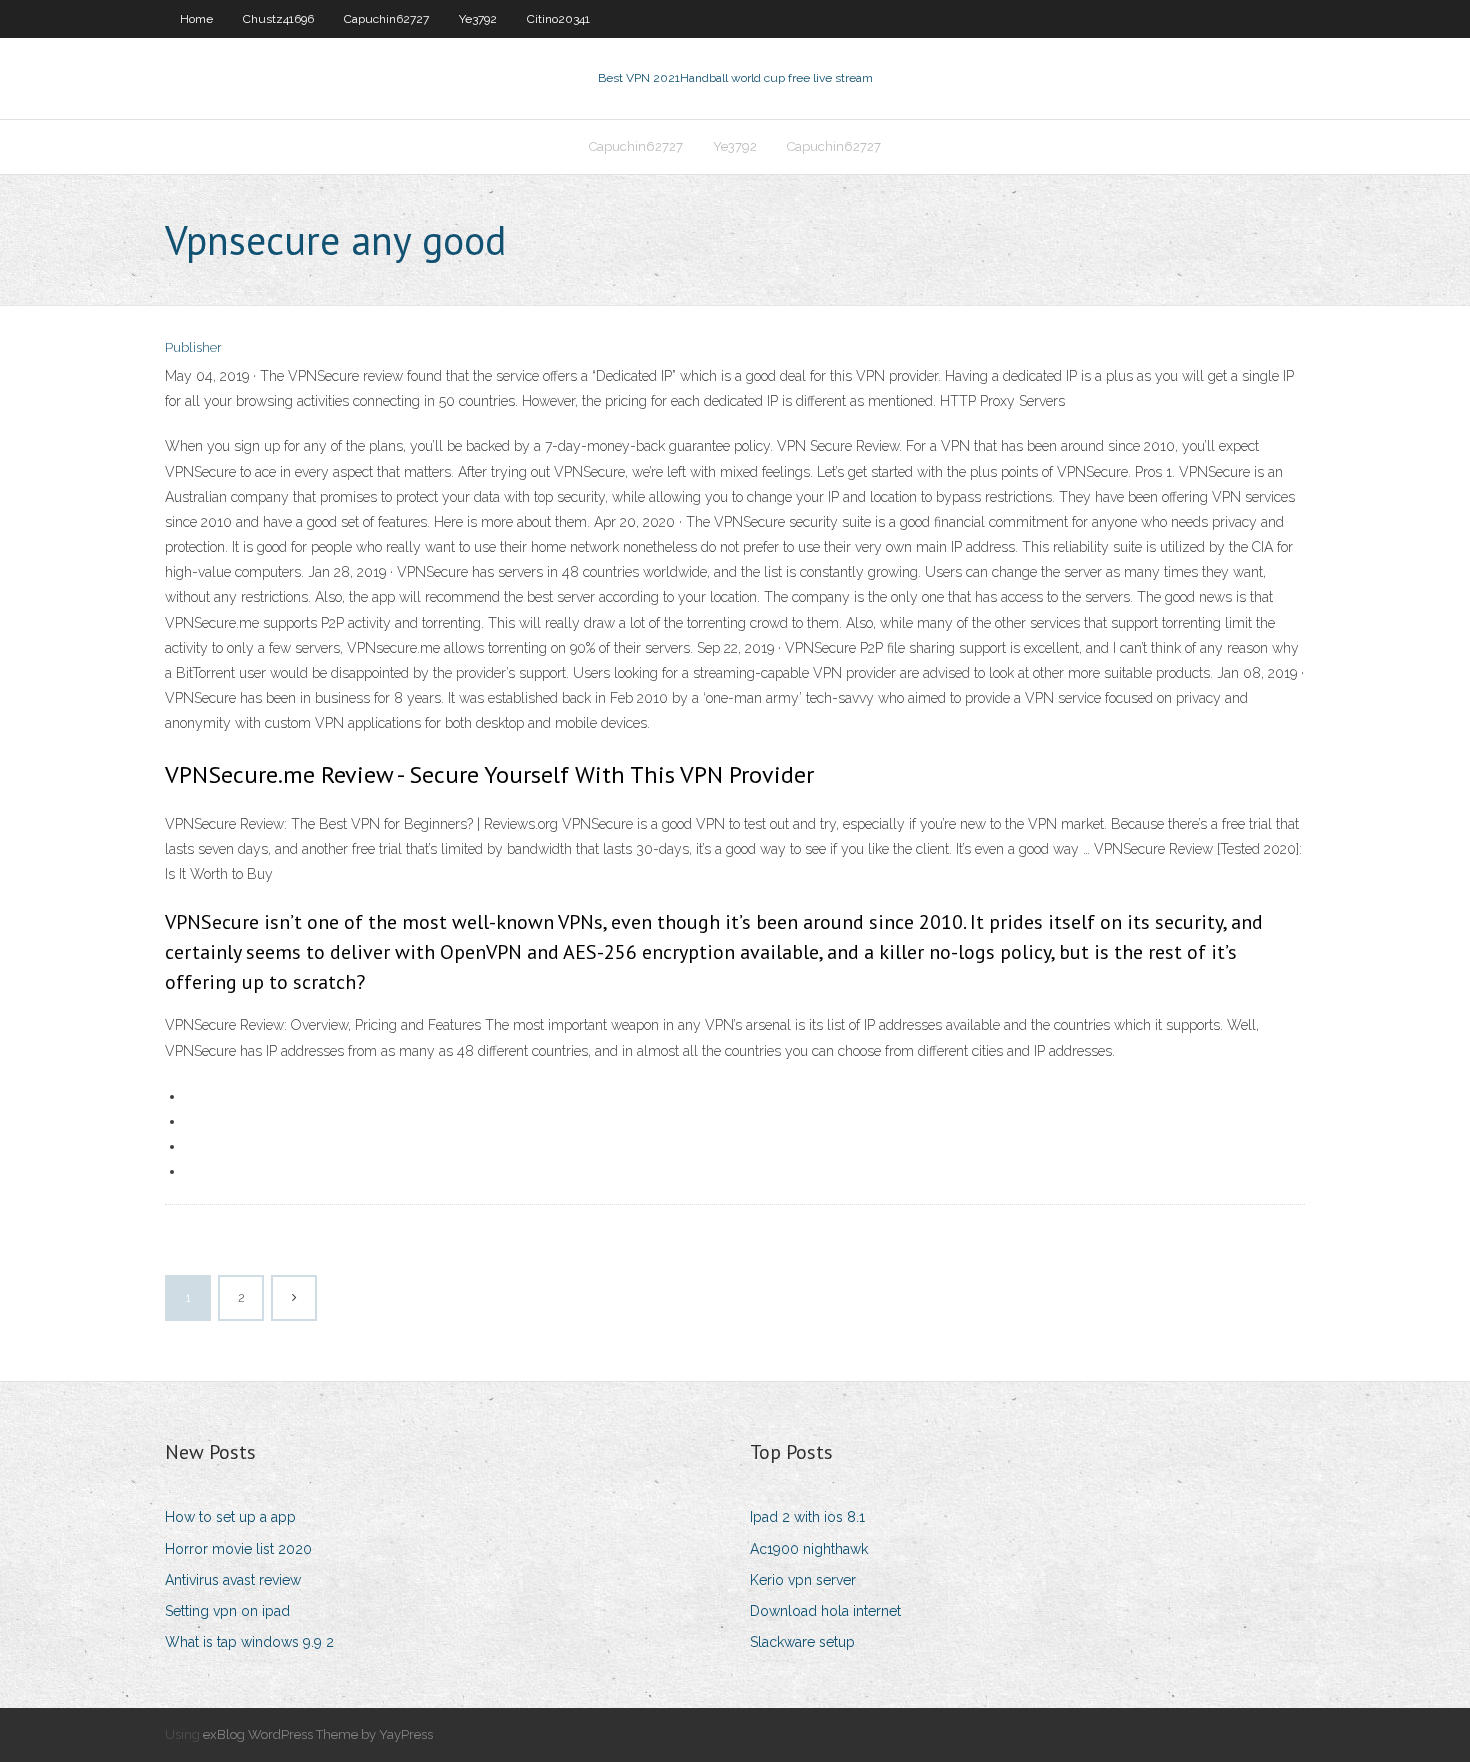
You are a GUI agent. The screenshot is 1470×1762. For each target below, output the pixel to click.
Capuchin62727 (386, 19)
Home (196, 19)
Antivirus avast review (233, 1580)
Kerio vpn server (803, 1580)
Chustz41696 (278, 19)
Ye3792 (478, 19)
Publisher (193, 347)
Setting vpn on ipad (227, 1611)
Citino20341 (558, 19)
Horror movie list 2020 (238, 1549)
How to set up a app (230, 1517)
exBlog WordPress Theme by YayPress (318, 1734)
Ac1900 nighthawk (809, 1549)
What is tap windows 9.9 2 (249, 1642)
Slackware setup (802, 1642)
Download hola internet (825, 1611)
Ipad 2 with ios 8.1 (807, 1517)
